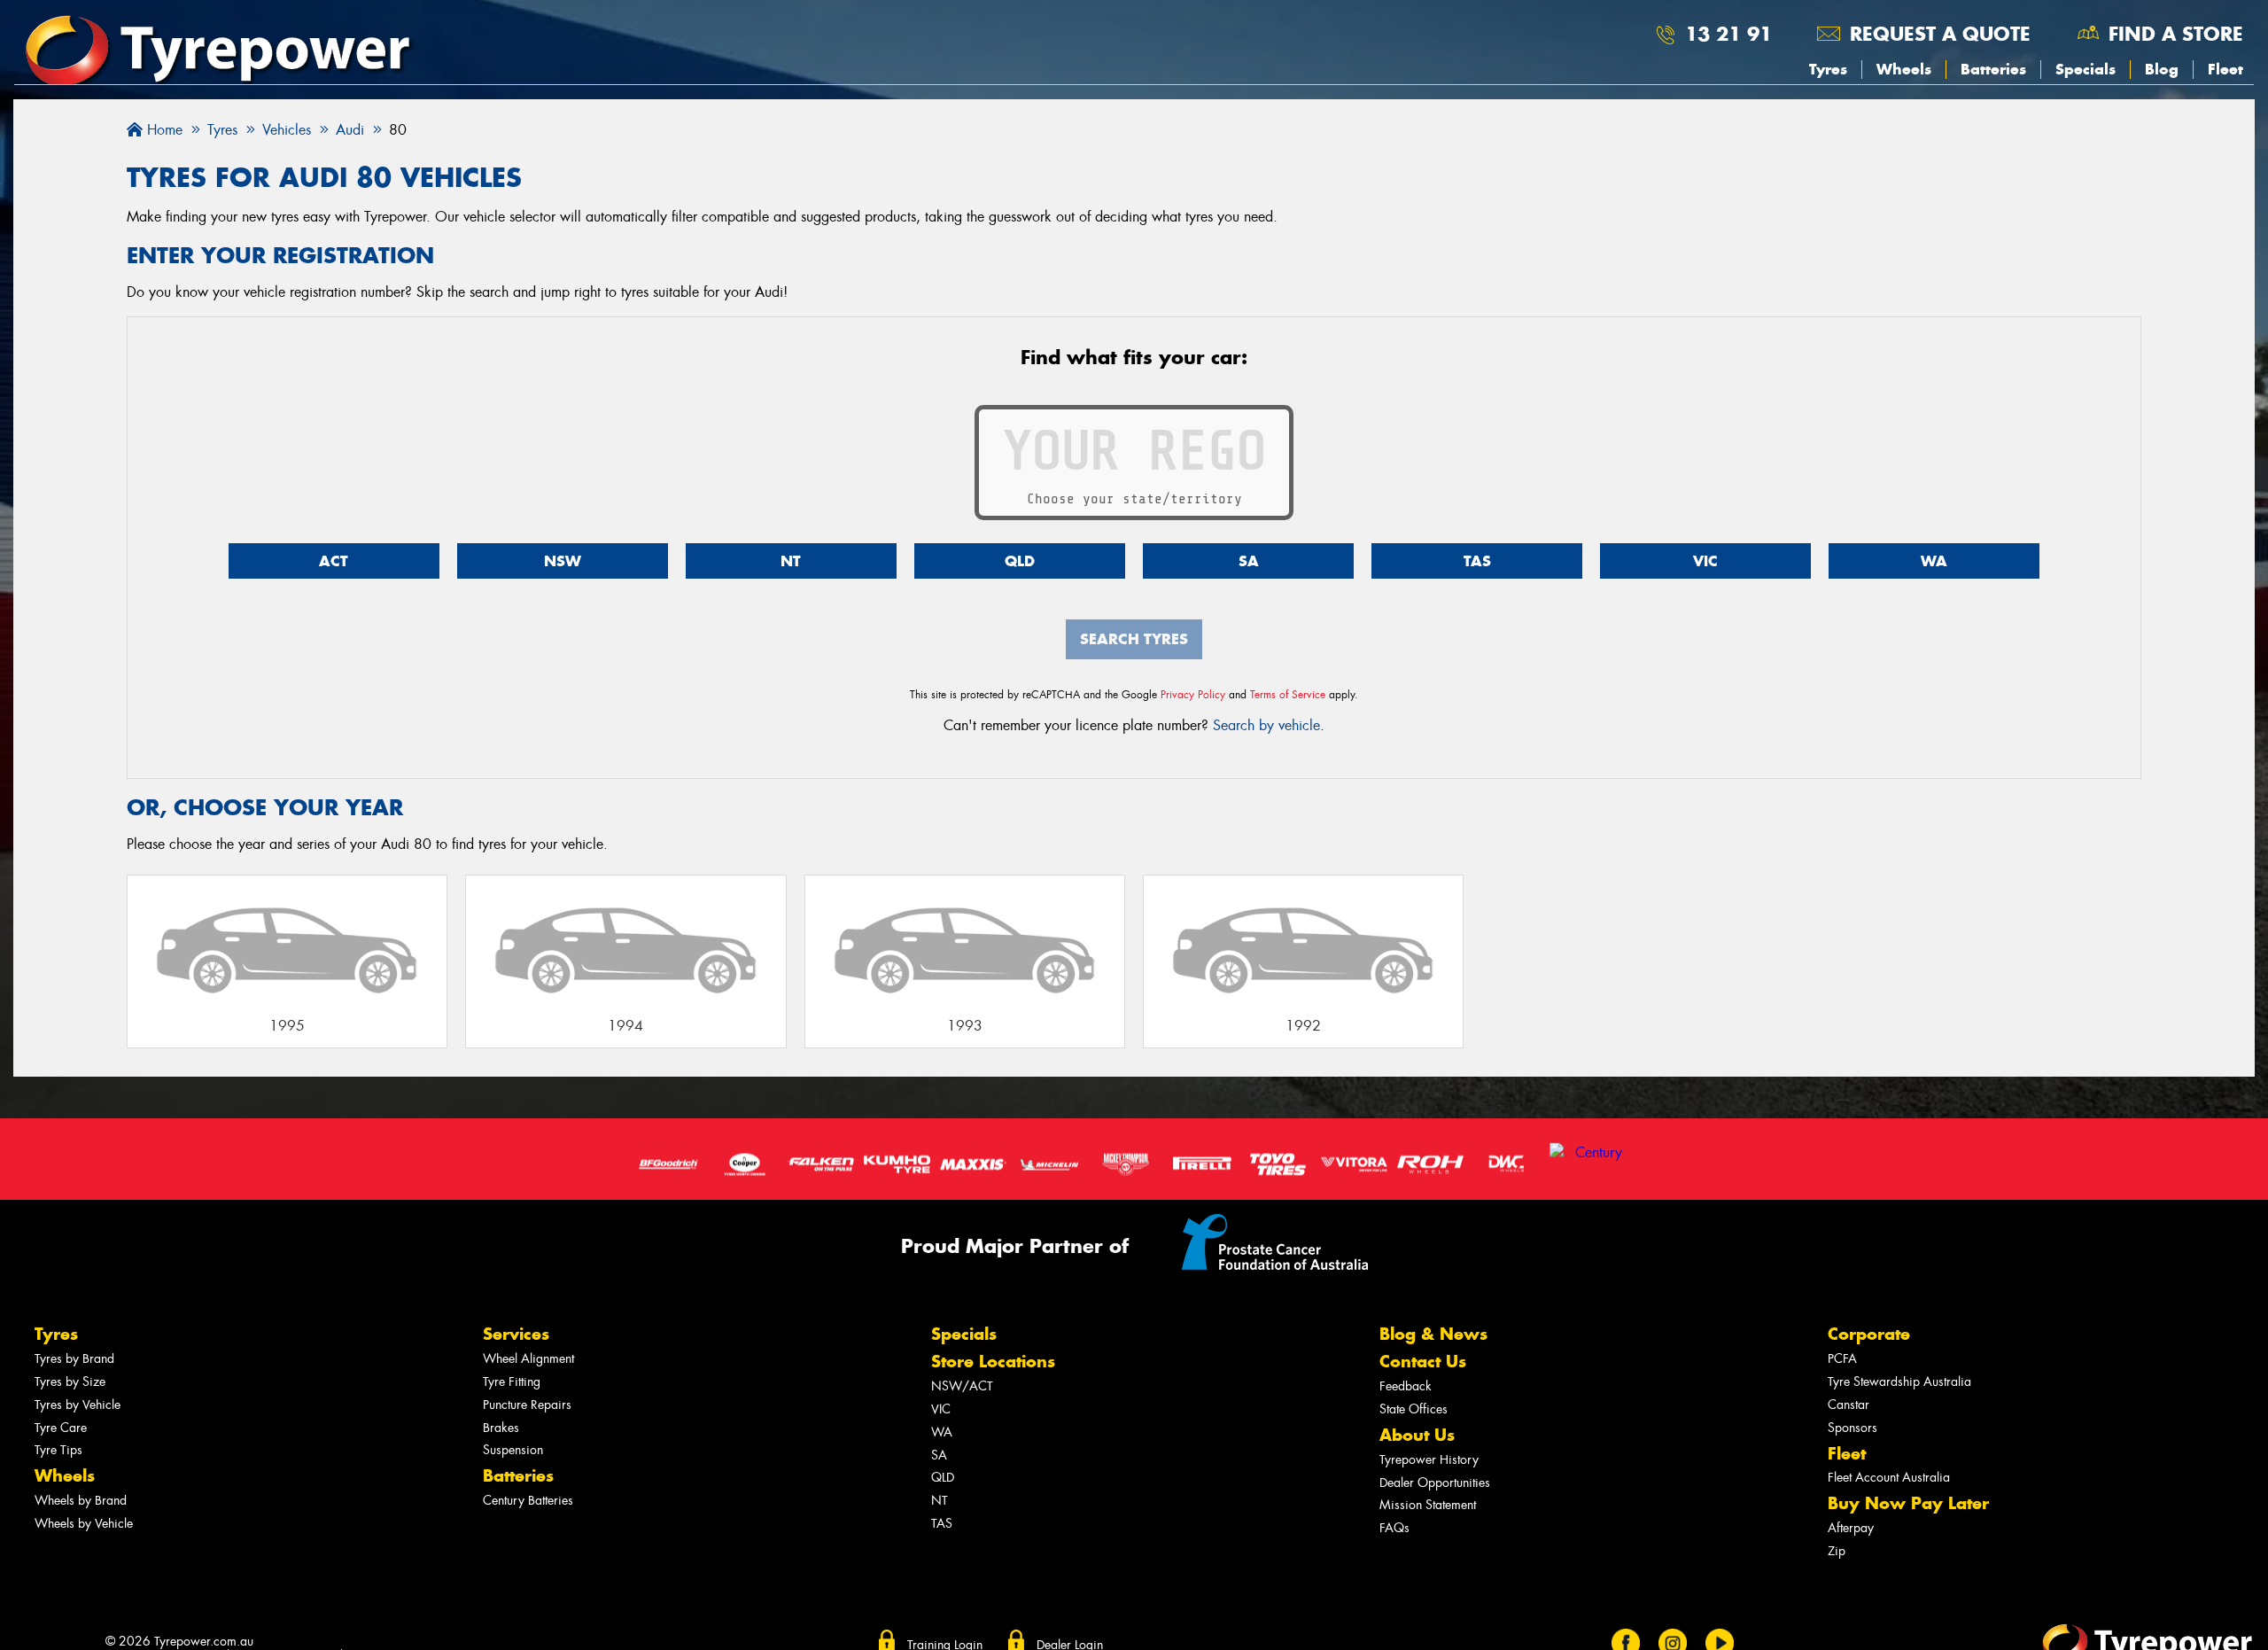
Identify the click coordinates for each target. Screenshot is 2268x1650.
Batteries (1993, 69)
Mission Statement (1428, 1505)
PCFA (1842, 1359)
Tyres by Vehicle (78, 1405)
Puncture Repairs (527, 1405)
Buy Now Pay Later (1908, 1503)
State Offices (1414, 1409)
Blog (2162, 69)
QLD (1020, 561)
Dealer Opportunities (1435, 1483)
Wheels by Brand (81, 1501)
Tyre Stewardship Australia (1899, 1382)
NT (791, 561)
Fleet (2225, 69)
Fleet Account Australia (1889, 1478)
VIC (1705, 561)
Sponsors (1852, 1428)
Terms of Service (1288, 695)
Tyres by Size (70, 1382)
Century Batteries (528, 1501)
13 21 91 (1728, 34)
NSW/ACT (962, 1386)
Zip (1837, 1551)
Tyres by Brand (74, 1359)
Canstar (1849, 1405)
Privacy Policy (1193, 695)
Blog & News (1433, 1334)
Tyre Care (61, 1428)
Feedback (1406, 1386)
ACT (334, 561)
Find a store (2176, 34)
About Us (1417, 1435)
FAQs (1394, 1528)
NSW (563, 561)
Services (516, 1334)
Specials (2085, 69)
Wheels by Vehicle (84, 1524)
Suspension (513, 1450)
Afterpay (1851, 1528)
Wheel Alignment (528, 1359)
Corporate (1869, 1334)
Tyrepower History (1429, 1460)
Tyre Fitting (512, 1382)
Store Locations (993, 1362)
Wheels (1904, 69)
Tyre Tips (58, 1450)
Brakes (501, 1428)
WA (1934, 561)
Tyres (1828, 69)
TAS (1477, 561)
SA (1249, 561)
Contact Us (1423, 1362)
